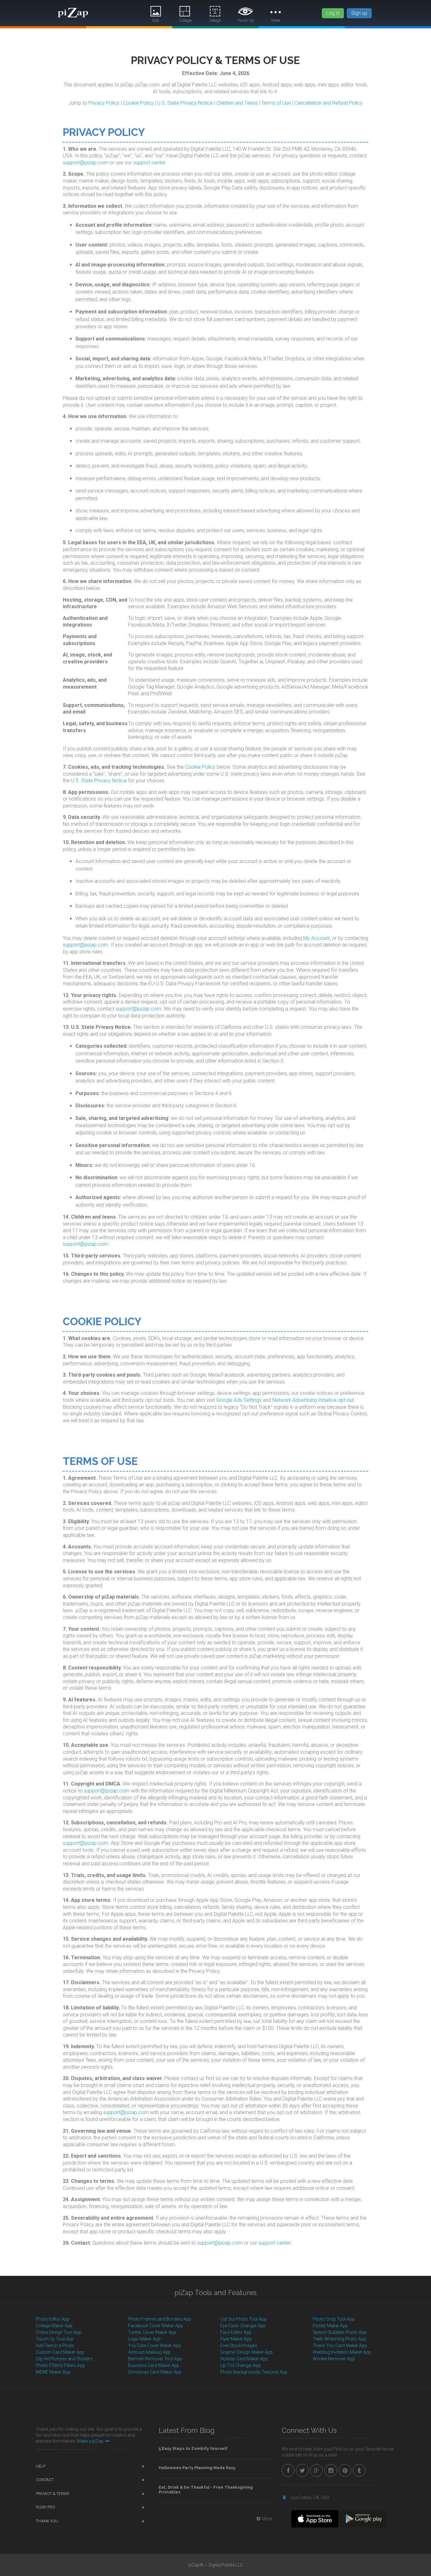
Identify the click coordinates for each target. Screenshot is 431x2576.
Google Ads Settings (239, 1400)
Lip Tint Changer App (241, 2365)
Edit (156, 20)
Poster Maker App (330, 2326)
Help (41, 2466)
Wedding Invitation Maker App (342, 2352)
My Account (316, 938)
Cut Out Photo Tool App (244, 2319)
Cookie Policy (138, 103)
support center (149, 163)
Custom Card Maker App (60, 2352)
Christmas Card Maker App (155, 2372)
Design (215, 20)
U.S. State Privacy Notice (185, 103)
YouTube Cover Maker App (154, 2346)
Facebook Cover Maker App (156, 2326)
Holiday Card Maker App (244, 2359)
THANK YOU (47, 2521)
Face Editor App (236, 2332)
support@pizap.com (86, 163)
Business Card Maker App (154, 2365)
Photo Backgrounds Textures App (254, 2372)
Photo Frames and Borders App (160, 2319)
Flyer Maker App (236, 2339)
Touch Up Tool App (55, 2339)
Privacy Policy (104, 103)
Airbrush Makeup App (149, 2352)
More (276, 20)
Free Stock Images (239, 2346)
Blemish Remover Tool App (155, 2359)
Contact (45, 2480)
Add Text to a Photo (55, 2346)
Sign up (359, 13)
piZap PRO (46, 2507)
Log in (333, 13)
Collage (186, 20)
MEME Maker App (53, 2372)
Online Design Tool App (59, 2332)
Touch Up (246, 20)
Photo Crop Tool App (334, 2319)
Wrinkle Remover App (334, 2359)
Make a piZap (90, 2441)
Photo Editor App (53, 2319)
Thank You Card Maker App (340, 2346)
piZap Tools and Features (215, 2293)
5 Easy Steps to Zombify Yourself (193, 2448)
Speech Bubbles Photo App (340, 2332)
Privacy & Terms (53, 2494)
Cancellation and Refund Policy (328, 103)
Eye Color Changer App (243, 2326)
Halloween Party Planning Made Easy (197, 2468)
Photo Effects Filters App (60, 2365)
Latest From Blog (187, 2430)
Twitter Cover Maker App (152, 2332)
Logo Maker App (144, 2339)
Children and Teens (237, 103)
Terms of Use (276, 103)
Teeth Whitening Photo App (339, 2339)
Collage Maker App (54, 2326)
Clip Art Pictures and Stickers (64, 2359)
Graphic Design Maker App (246, 2352)
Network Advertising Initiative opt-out (313, 1400)
